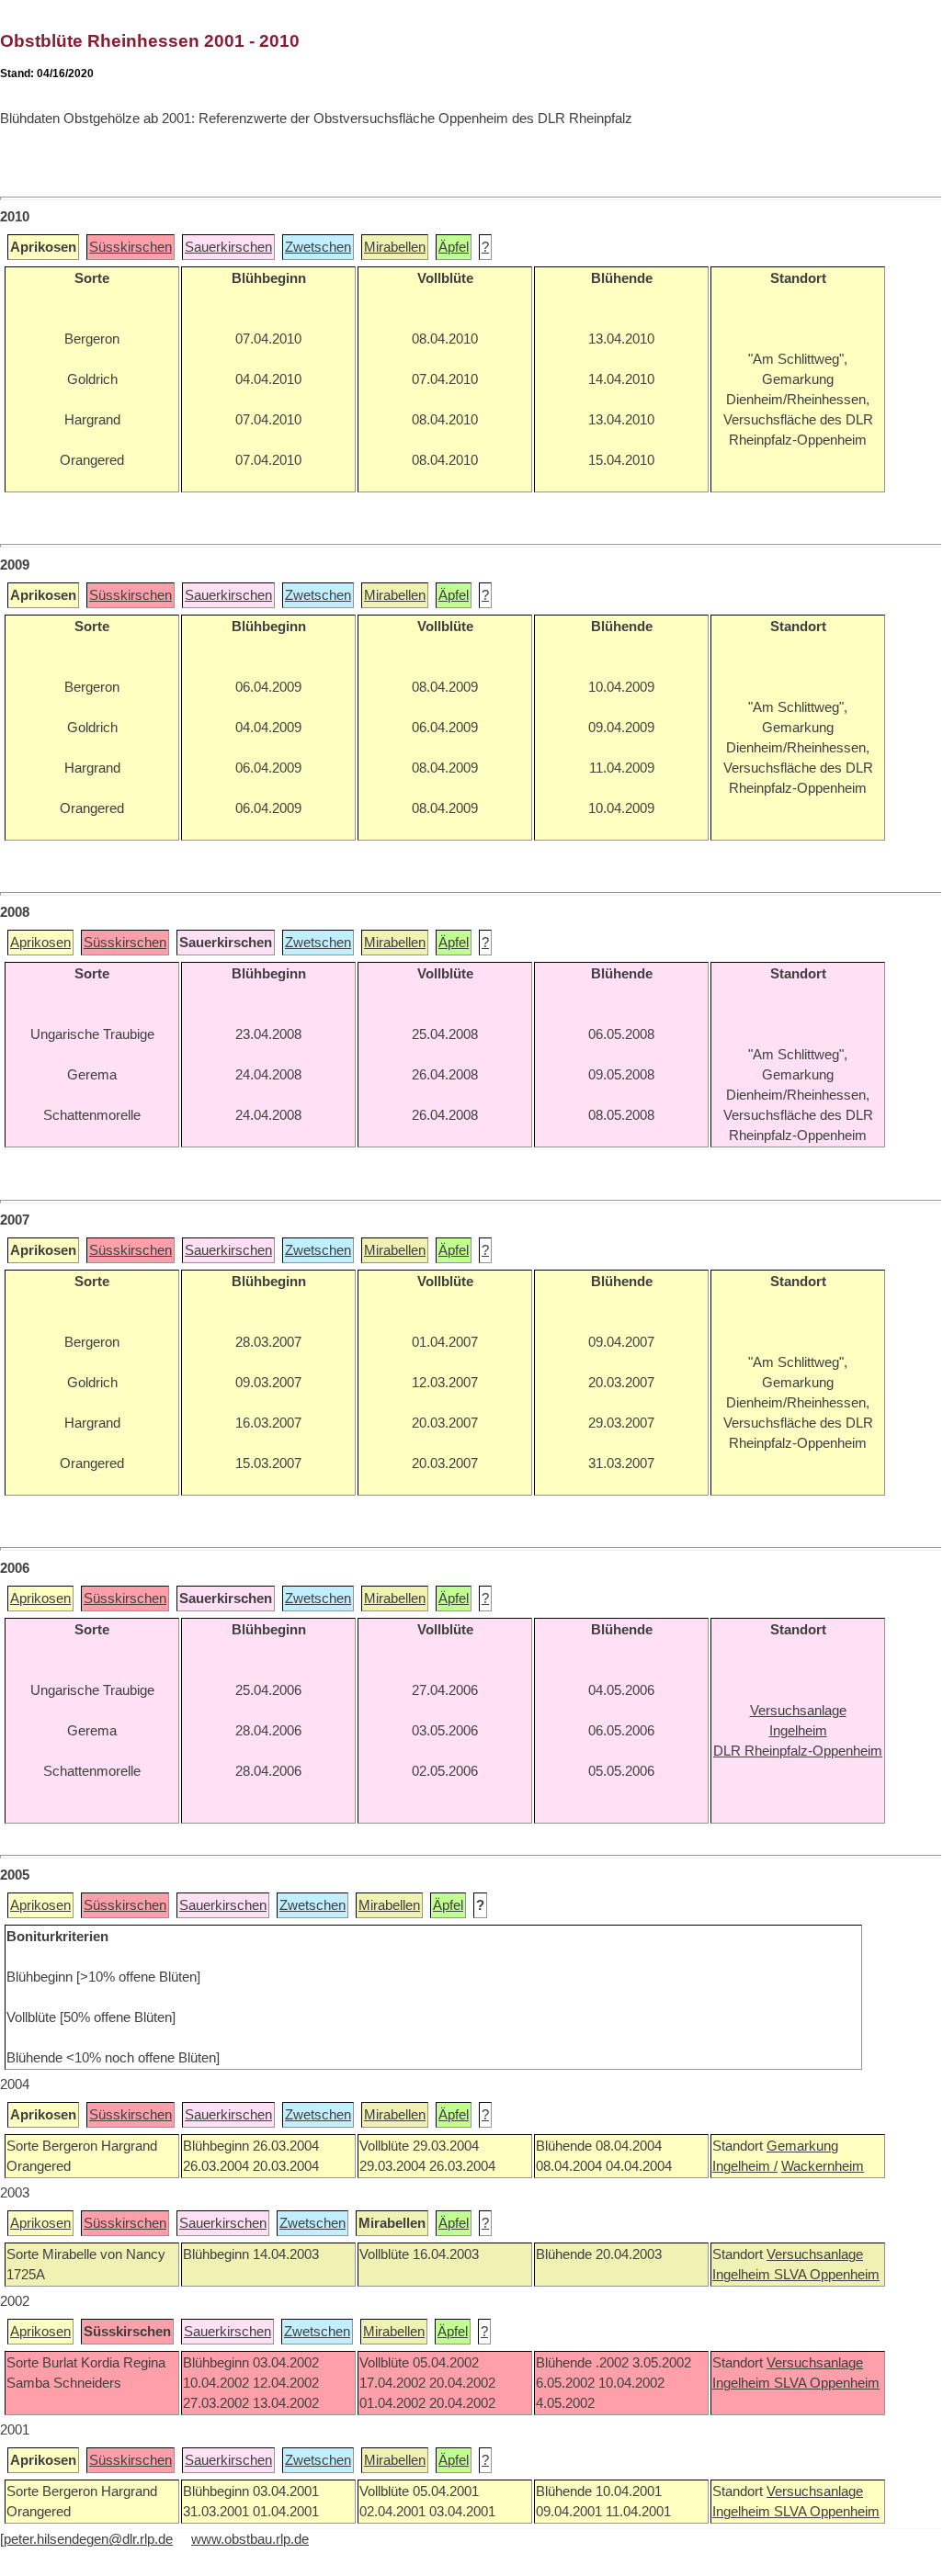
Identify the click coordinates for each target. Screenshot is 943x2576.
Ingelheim (743, 2275)
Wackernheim (823, 2166)
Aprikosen (40, 943)
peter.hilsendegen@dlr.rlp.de (88, 2539)
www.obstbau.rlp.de (250, 2539)
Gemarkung (802, 2146)
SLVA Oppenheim (827, 2275)
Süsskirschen (131, 247)
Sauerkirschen (228, 247)
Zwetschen (318, 247)
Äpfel (454, 247)
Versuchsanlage (815, 2254)
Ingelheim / (745, 2166)
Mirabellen (395, 247)
